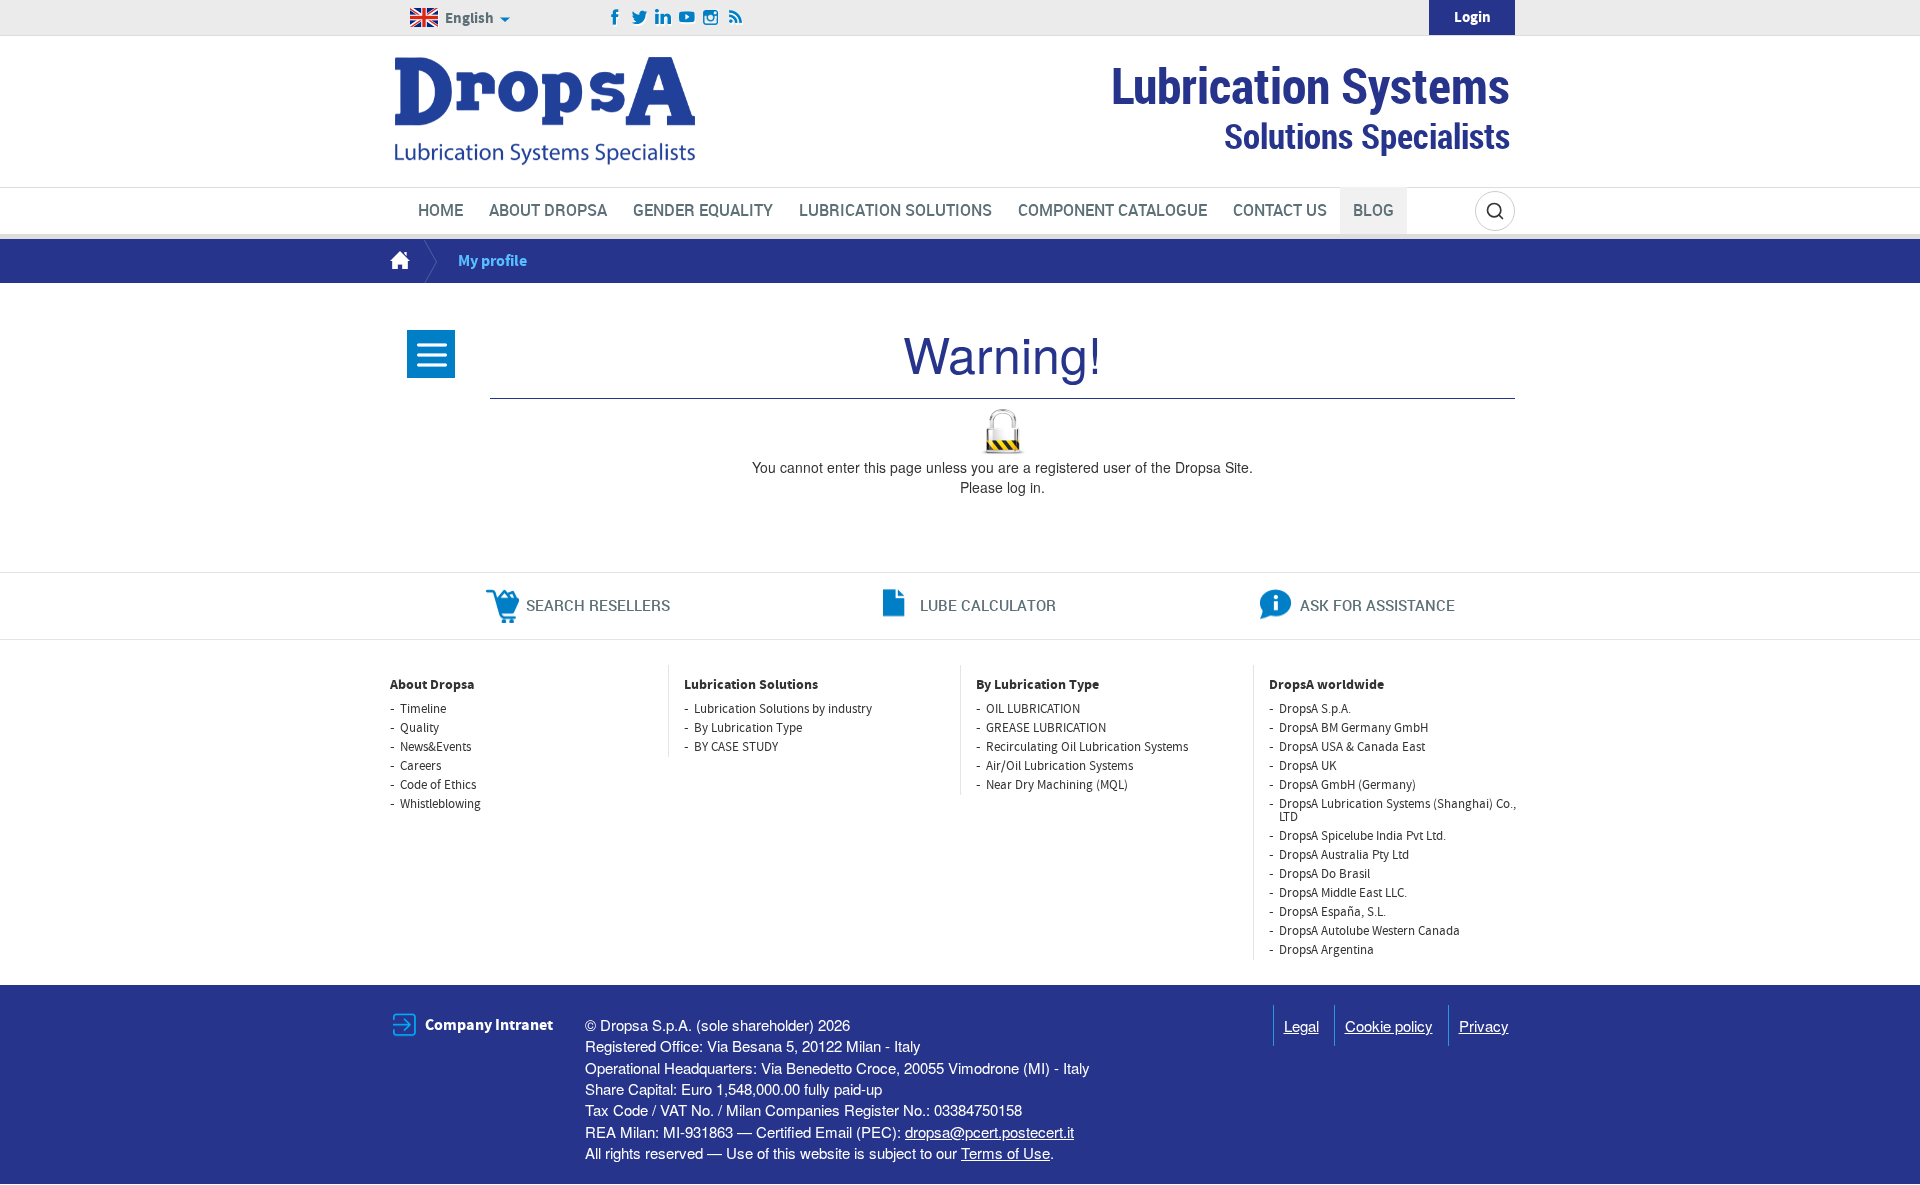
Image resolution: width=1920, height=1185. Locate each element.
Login (1472, 17)
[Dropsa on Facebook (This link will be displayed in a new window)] (615, 18)
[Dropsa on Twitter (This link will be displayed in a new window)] (639, 18)
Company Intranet (489, 1025)
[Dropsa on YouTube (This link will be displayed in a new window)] (687, 18)
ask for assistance (1377, 605)
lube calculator (988, 605)
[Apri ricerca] (1495, 211)
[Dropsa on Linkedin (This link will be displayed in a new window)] (663, 18)
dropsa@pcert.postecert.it (989, 1131)
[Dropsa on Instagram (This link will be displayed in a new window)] (711, 18)
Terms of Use (1005, 1152)
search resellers (598, 605)
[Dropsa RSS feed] (735, 18)
